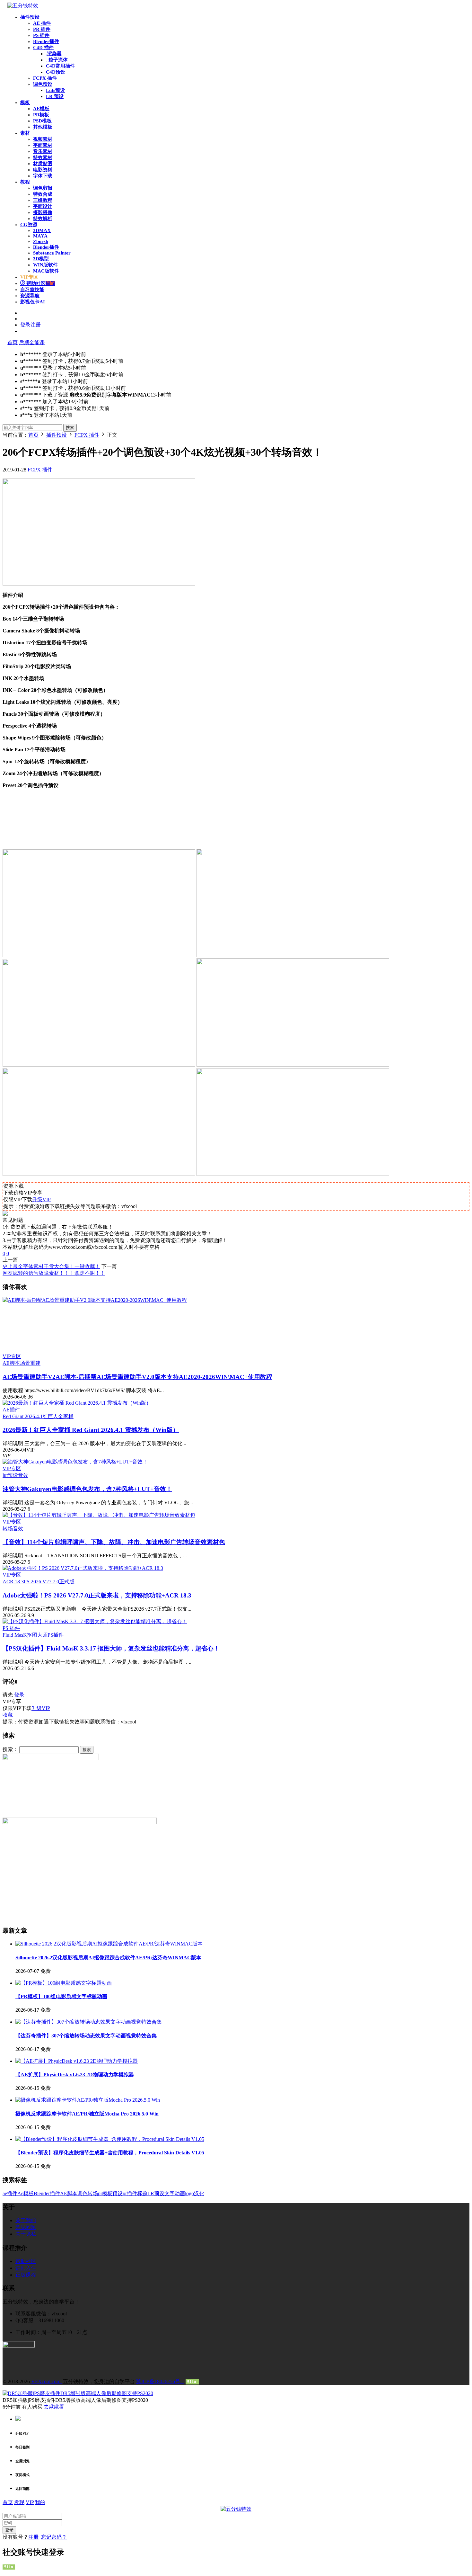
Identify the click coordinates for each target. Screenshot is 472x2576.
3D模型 (41, 259)
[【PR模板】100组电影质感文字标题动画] (64, 1983)
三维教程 (43, 200)
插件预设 (30, 17)
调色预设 (43, 84)
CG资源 (29, 225)
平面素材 (43, 145)
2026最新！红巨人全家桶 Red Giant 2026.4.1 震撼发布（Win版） (91, 1430)
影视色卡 (33, 302)
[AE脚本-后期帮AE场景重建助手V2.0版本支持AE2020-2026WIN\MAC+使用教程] (236, 1325)
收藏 (8, 1715)
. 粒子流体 (57, 60)
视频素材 (43, 139)
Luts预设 (55, 90)
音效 (23, 1475)
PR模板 (41, 115)
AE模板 (41, 109)
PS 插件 (41, 35)
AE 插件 (42, 23)
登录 (19, 1695)
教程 (25, 182)
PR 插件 (42, 29)
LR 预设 (55, 96)
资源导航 (30, 296)
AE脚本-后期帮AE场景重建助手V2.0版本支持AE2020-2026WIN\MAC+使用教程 (137, 1377)
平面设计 (43, 206)
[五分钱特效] (23, 6)
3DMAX (42, 230)
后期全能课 (32, 342)
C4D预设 (56, 72)
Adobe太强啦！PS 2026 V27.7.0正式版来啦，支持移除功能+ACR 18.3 (97, 1595)
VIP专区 (12, 1356)
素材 (25, 133)
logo (189, 2193)
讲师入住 (26, 2268)
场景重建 (30, 1363)
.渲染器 (54, 54)
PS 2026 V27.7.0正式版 (49, 1582)
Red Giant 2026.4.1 (23, 1416)
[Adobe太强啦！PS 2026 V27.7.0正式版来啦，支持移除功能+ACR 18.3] (83, 1568)
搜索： (10, 1749)
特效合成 (43, 194)
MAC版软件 (46, 271)
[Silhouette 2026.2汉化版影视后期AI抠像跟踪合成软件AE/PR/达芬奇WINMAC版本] (109, 1944)
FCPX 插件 (45, 78)
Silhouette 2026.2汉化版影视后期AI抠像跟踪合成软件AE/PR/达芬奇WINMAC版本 (108, 1958)
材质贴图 (43, 164)
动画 (180, 2193)
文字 (170, 2193)
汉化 (199, 2193)
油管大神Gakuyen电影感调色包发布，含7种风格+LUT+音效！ (87, 1489)
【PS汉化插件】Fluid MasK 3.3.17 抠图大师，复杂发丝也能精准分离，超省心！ (111, 1648)
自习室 (32, 290)
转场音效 (13, 1529)
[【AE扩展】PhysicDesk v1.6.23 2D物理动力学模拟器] (77, 2061)
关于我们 (26, 2220)
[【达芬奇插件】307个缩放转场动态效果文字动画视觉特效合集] (89, 2022)
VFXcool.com (46, 2381)
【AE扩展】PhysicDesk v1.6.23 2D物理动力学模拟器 (75, 2075)
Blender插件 (46, 41)
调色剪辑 (43, 188)
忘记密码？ (54, 2537)
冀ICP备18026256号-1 (160, 2381)
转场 (93, 2193)
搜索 (70, 428)
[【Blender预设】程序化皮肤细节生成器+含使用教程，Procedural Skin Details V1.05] (110, 2139)
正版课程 (26, 2275)
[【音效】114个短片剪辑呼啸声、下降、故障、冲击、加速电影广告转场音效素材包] (99, 1515)
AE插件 (11, 1410)
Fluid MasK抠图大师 (25, 1635)
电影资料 (43, 170)
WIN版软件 (45, 265)
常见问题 (26, 2227)
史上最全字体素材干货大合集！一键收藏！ (51, 1266)
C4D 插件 (43, 48)
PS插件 (56, 1635)
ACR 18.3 (13, 1582)
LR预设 (156, 2193)
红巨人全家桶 (58, 1416)
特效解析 (43, 219)
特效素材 (43, 157)
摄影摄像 (43, 212)
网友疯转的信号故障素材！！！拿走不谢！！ (54, 1273)
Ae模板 (26, 2193)
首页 (13, 342)
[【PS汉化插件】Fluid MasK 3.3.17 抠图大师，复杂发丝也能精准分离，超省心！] (95, 1621)
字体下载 (43, 176)
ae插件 (10, 2193)
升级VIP (41, 1199)
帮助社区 (40, 283)
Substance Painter (52, 253)
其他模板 (43, 127)
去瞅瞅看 (54, 2407)
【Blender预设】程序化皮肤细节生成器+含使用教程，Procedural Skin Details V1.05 (110, 2153)
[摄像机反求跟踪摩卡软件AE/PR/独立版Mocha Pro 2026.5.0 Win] (88, 2100)
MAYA (40, 236)
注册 (33, 2537)
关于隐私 (26, 2234)
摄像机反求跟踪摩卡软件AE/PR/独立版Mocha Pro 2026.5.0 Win (87, 2114)
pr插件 (130, 2193)
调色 (83, 2193)
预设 (118, 2193)
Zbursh (41, 241)
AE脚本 (11, 1363)
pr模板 (105, 2193)
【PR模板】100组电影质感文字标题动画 (61, 1996)
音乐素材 (43, 151)
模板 (25, 103)
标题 (142, 2193)
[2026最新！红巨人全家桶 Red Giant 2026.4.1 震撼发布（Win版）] (77, 1403)
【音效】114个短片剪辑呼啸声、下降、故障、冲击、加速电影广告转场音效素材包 (114, 1542)
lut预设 (10, 1475)
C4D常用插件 (60, 66)
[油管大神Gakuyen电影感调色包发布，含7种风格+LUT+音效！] (75, 1462)
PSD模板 (42, 121)
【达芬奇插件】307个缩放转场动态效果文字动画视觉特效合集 (86, 2036)
